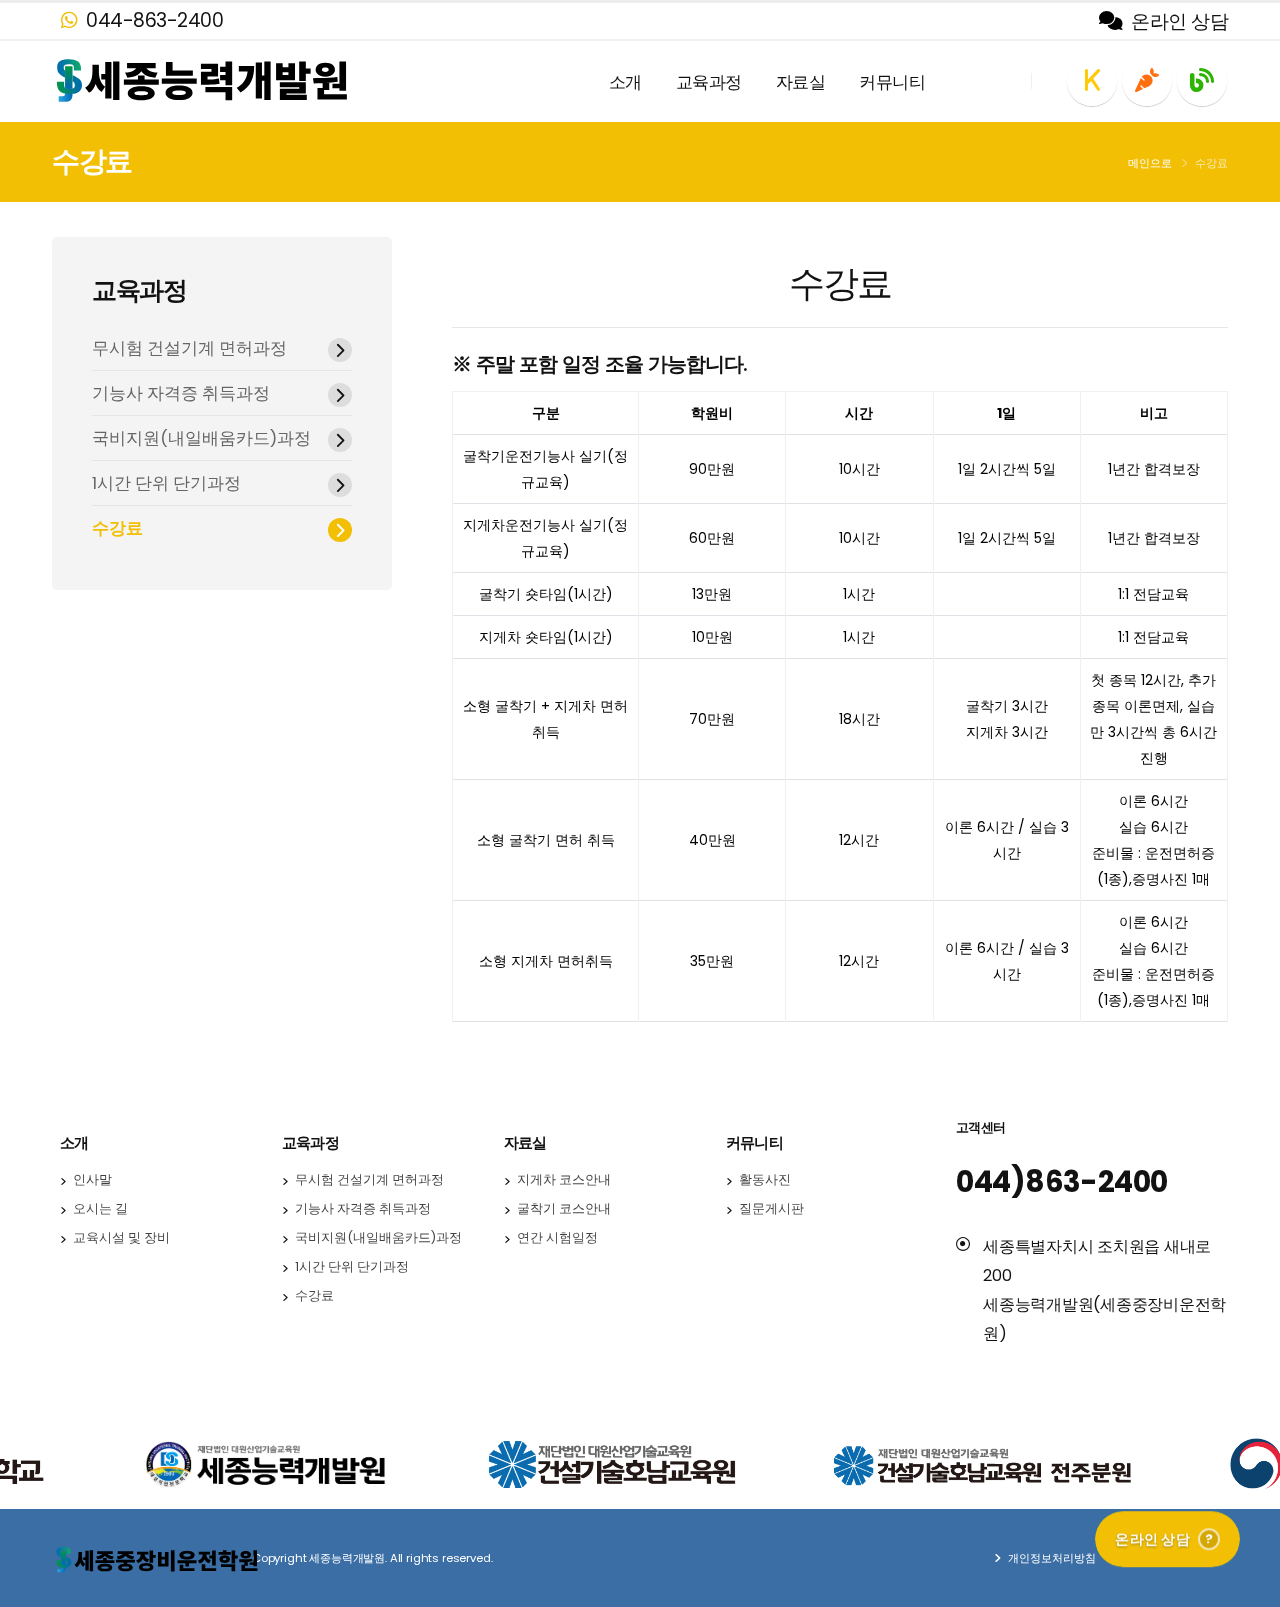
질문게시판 (771, 1208)
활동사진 (765, 1179)
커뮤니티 (892, 82)
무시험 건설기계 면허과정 (189, 348)
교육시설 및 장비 (121, 1237)
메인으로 (1150, 163)
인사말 (92, 1179)
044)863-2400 (1062, 1182)
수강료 (117, 528)
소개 (625, 82)
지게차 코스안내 (564, 1179)
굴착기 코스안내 (564, 1208)
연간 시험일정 (557, 1237)
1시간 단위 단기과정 (166, 483)
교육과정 (709, 82)
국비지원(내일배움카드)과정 (201, 438)
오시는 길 (100, 1208)
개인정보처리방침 (1050, 1558)
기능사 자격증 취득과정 (181, 393)
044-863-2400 (153, 20)
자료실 (801, 82)
